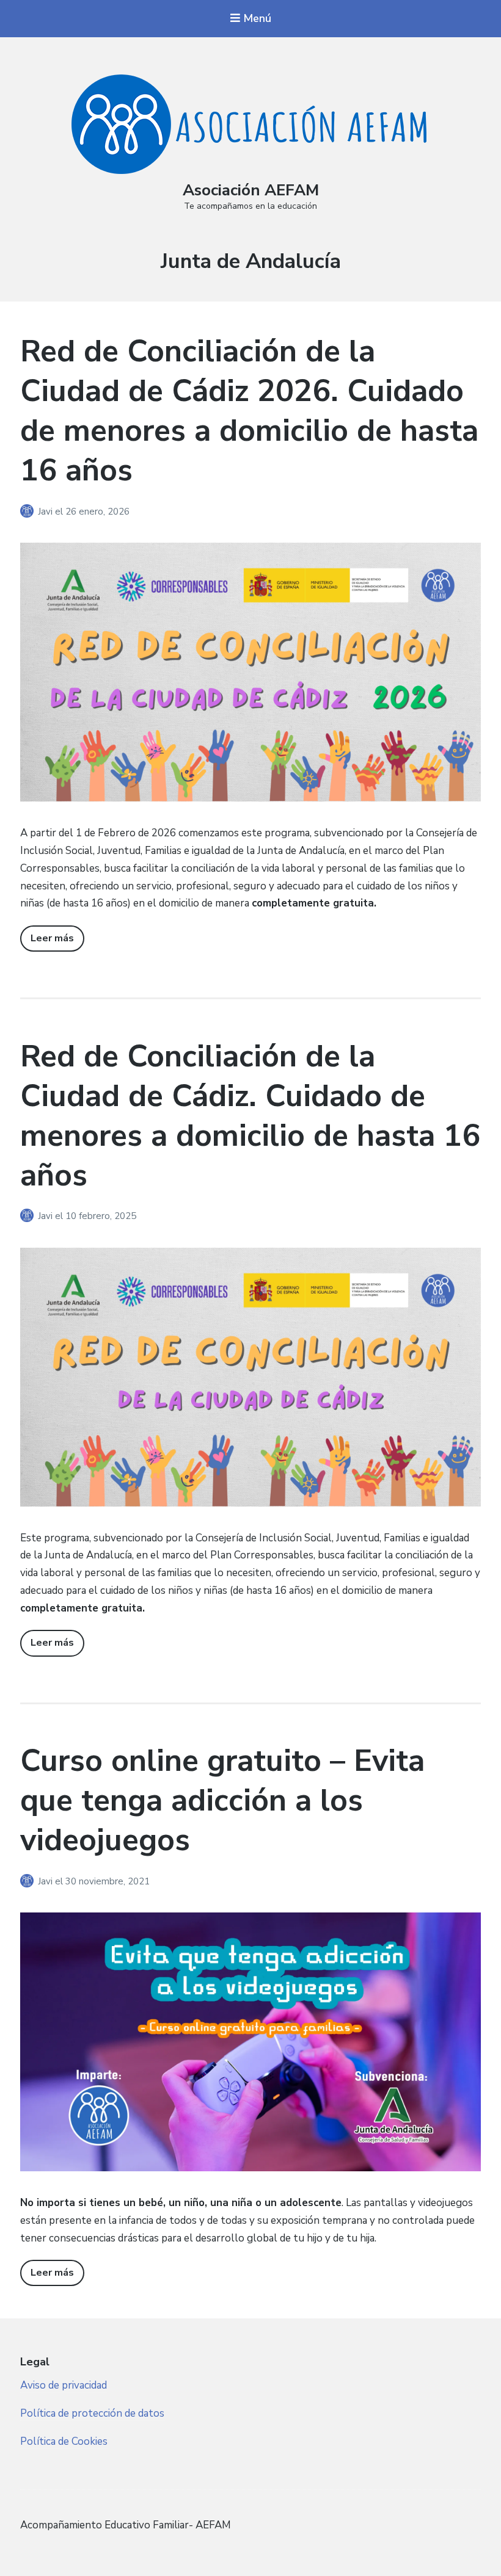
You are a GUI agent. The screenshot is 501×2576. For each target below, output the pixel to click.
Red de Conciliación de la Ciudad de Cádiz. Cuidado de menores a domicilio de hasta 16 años (250, 1116)
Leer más (52, 938)
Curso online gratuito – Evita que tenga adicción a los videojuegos (222, 1800)
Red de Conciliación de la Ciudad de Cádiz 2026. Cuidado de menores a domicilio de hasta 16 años (249, 411)
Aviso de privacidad (64, 2385)
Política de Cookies (64, 2441)
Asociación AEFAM (251, 190)
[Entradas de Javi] (29, 512)
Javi (46, 512)
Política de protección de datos (92, 2413)
